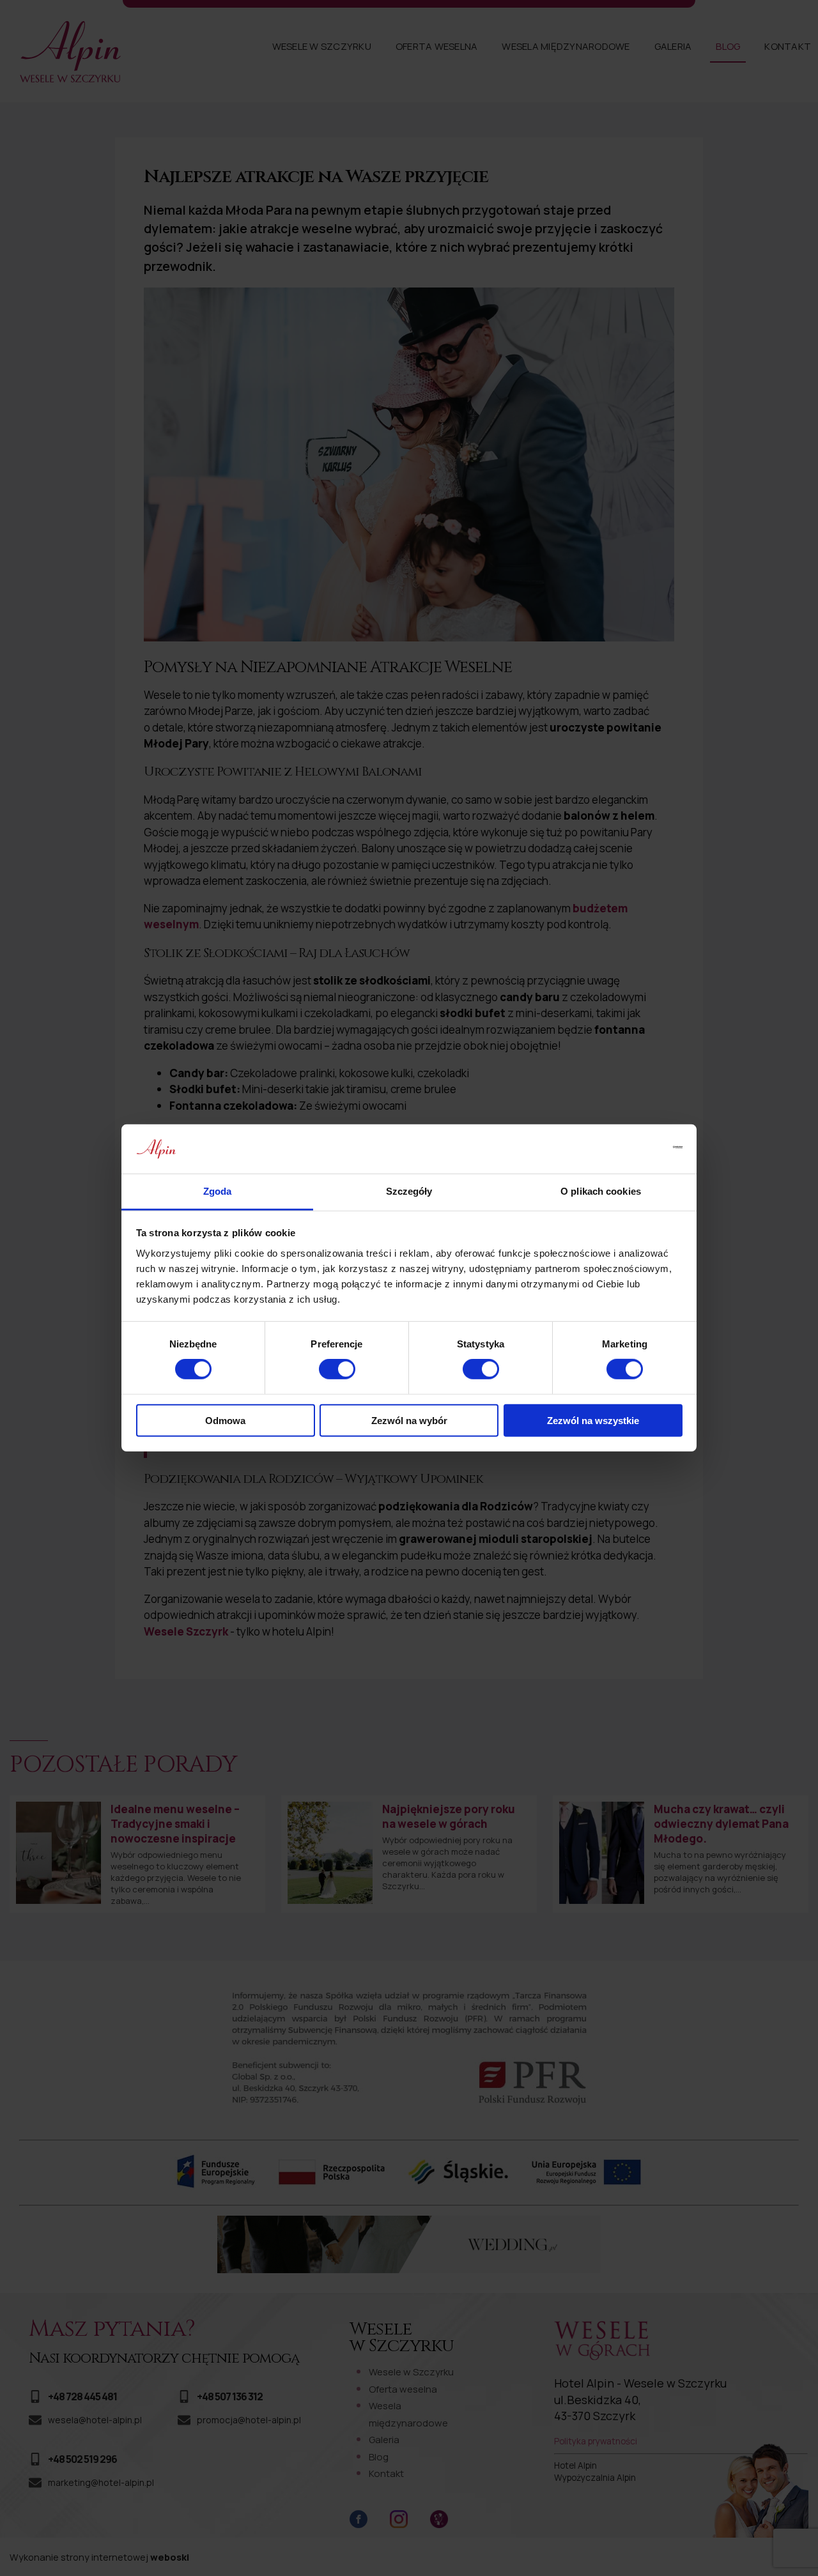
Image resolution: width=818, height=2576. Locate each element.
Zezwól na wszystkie (593, 1420)
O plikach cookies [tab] (601, 1191)
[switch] (337, 1369)
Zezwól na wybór (409, 1420)
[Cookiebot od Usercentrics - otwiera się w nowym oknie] (627, 1149)
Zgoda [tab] (218, 1191)
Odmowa (225, 1420)
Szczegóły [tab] (409, 1191)
